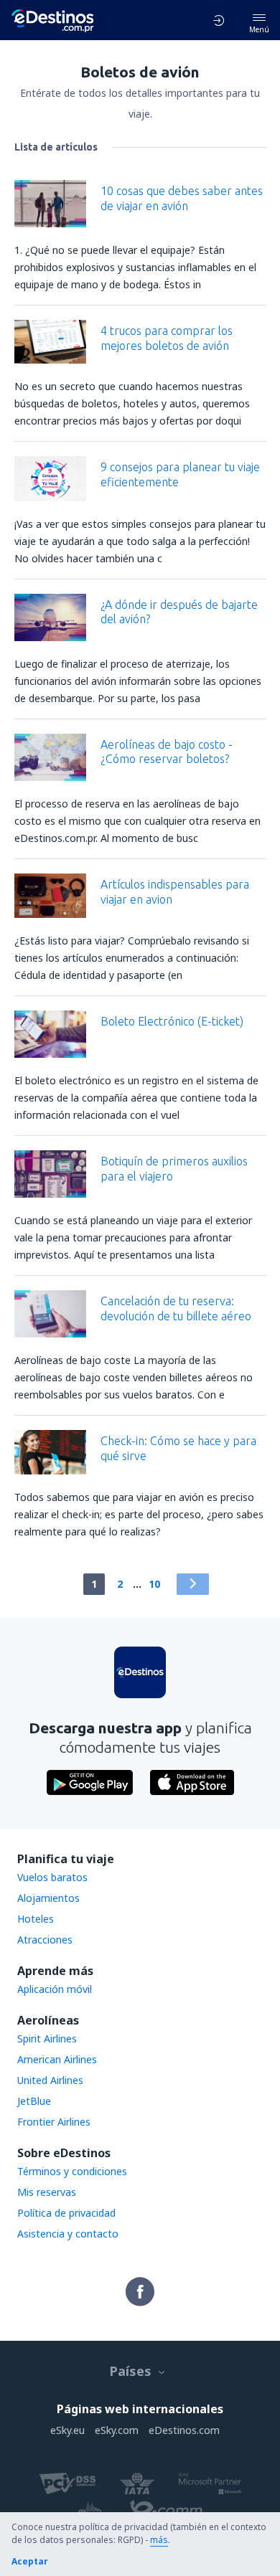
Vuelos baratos (52, 1877)
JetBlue (34, 2101)
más (159, 2540)
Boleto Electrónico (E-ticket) (172, 1021)
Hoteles (36, 1919)
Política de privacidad (66, 2213)
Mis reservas (47, 2192)
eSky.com (117, 2430)
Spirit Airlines (47, 2038)
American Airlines (57, 2059)
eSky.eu (67, 2430)
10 (154, 1584)
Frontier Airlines (54, 2122)
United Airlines (50, 2080)
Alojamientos (48, 1898)
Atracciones (45, 1940)
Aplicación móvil (55, 1989)
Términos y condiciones (72, 2171)
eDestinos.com (184, 2430)
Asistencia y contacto (68, 2234)
